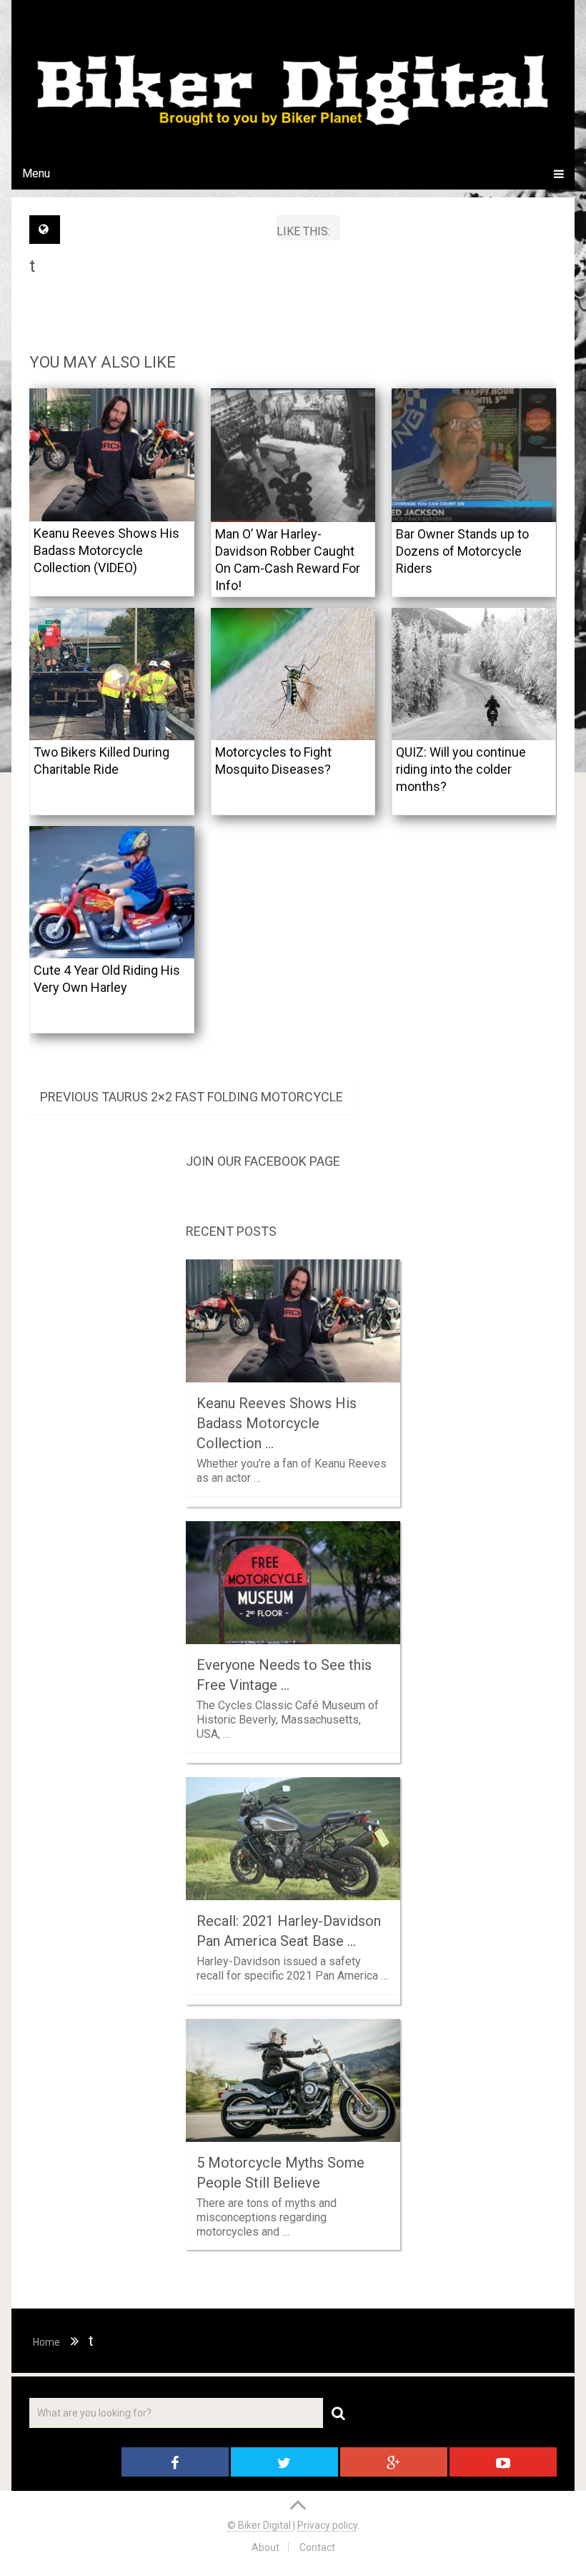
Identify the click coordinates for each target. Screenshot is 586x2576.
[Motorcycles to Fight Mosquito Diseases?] (293, 674)
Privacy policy (327, 2525)
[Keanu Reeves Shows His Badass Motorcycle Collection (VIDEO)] (112, 454)
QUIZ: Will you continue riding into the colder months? (461, 769)
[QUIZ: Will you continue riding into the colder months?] (474, 674)
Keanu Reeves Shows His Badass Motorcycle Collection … (277, 1423)
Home (46, 2342)
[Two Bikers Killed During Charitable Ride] (112, 674)
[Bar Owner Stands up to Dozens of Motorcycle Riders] (474, 455)
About (265, 2547)
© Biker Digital (260, 2525)
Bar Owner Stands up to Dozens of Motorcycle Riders (462, 551)
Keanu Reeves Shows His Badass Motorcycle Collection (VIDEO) (106, 550)
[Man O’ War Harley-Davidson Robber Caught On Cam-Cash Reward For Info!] (293, 455)
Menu (36, 173)
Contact (317, 2547)
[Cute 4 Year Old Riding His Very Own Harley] (112, 892)
